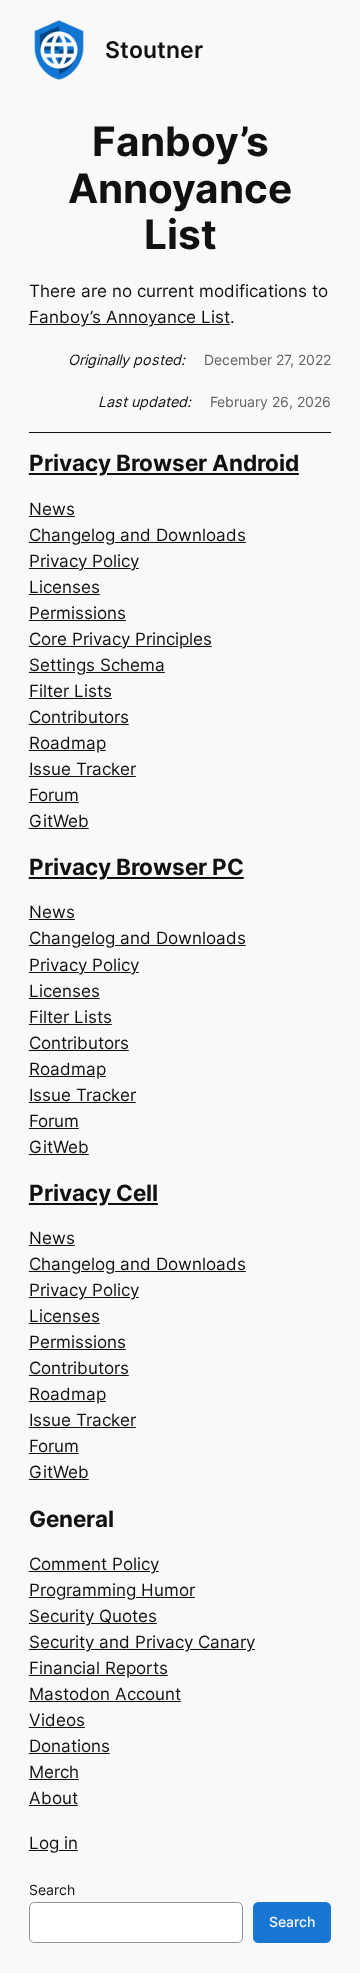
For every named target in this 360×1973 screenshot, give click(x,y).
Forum (54, 795)
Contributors (79, 717)
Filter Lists (70, 691)
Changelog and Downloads (137, 535)
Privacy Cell (93, 1192)
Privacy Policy (84, 561)
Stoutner (154, 49)
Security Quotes (93, 1616)
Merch (54, 1772)
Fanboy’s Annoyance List (129, 317)
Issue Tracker (82, 769)
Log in (53, 1843)
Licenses (64, 587)
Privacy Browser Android (164, 462)
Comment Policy (94, 1564)
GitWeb (59, 821)
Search (52, 1889)
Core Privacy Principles (120, 639)
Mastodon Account (105, 1694)
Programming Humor (112, 1590)
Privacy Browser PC (136, 866)
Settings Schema (97, 665)
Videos (57, 1720)
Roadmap (67, 743)
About (53, 1798)
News (52, 509)
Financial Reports (98, 1668)
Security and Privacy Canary (142, 1642)
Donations (69, 1746)
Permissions (77, 613)
